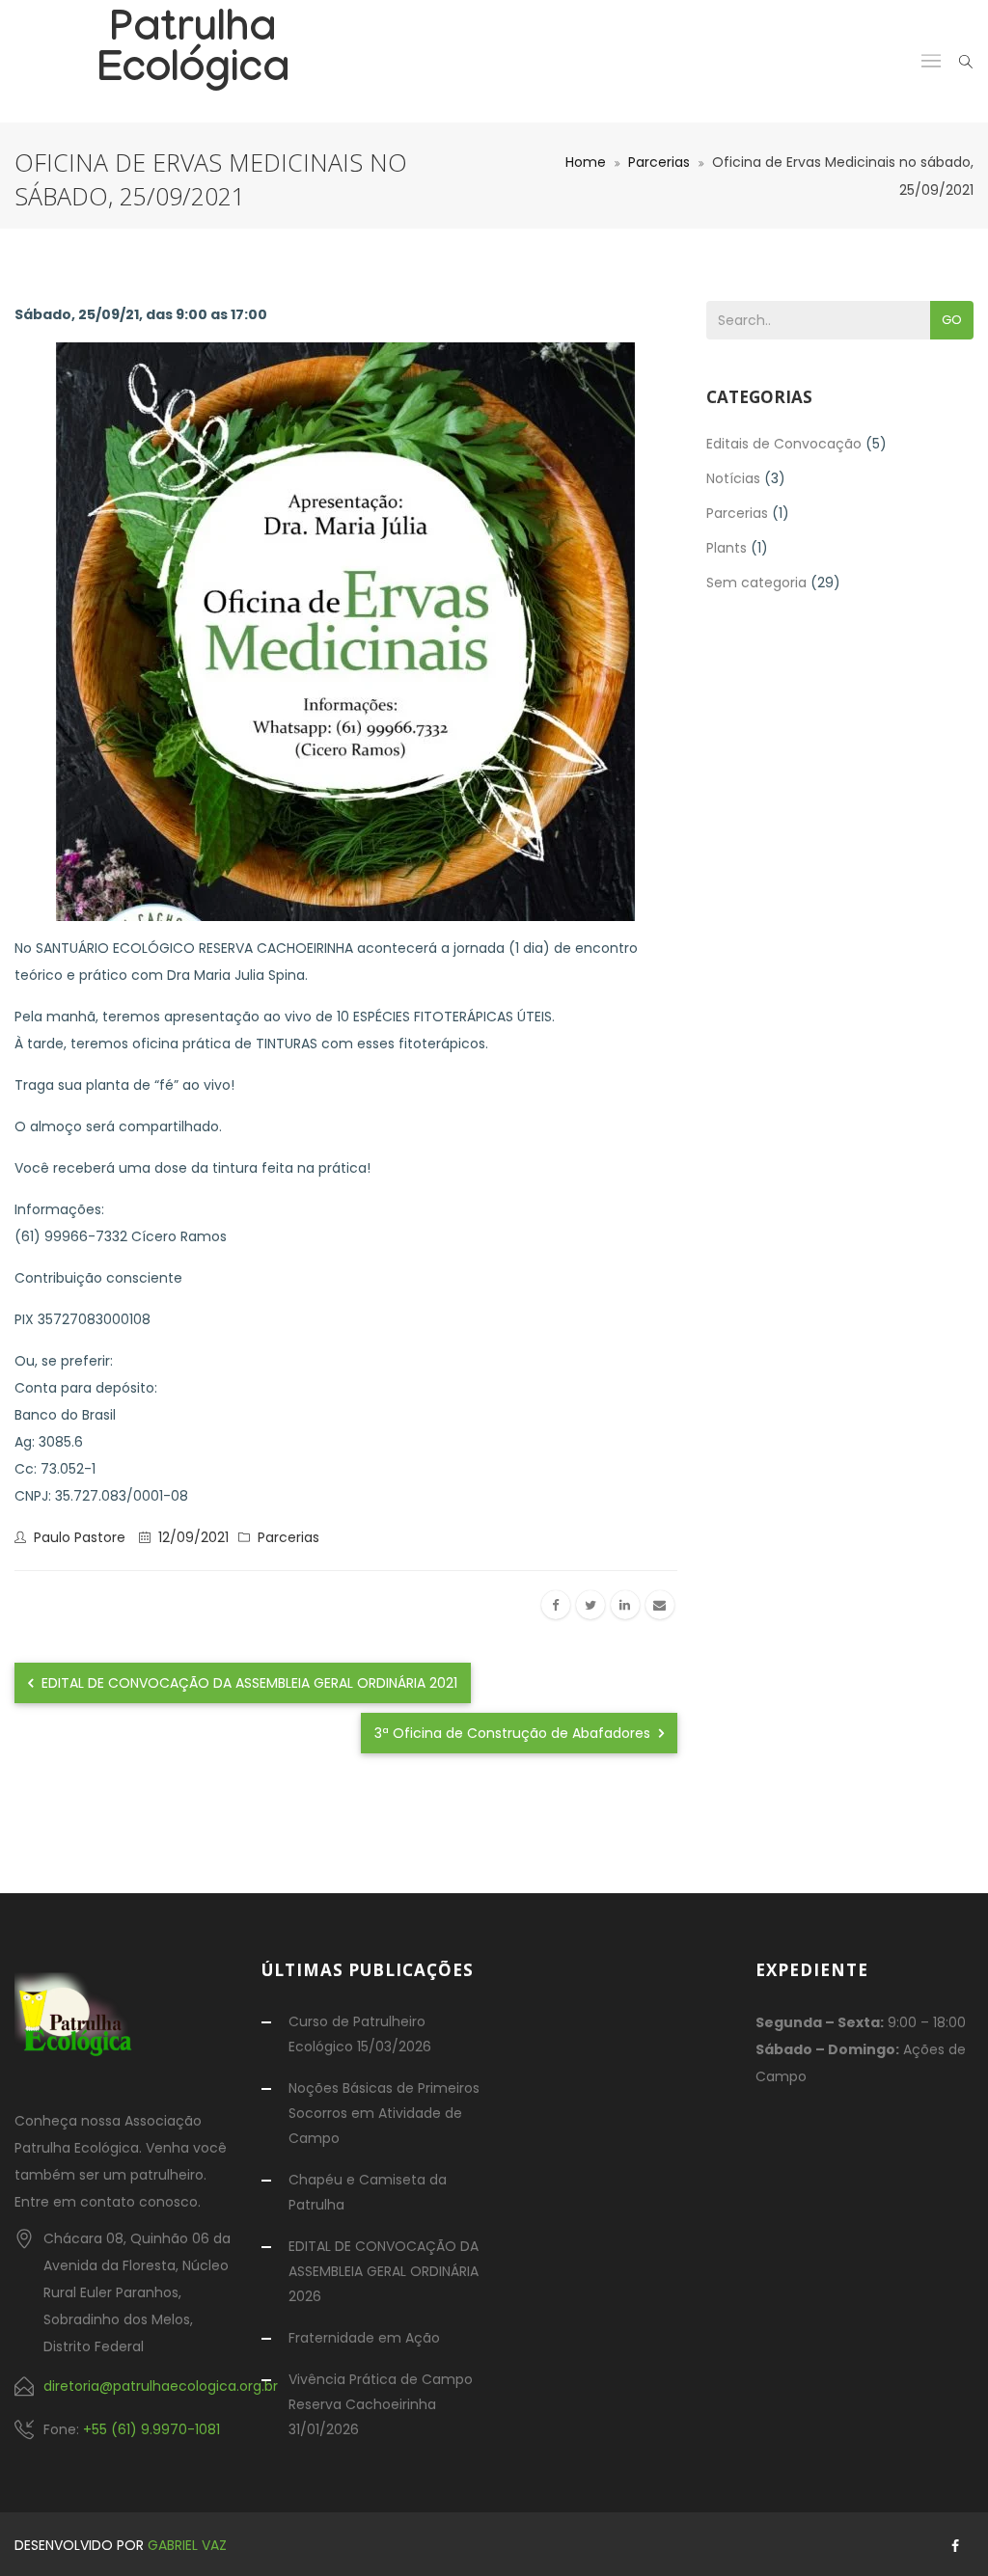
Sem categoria (756, 583)
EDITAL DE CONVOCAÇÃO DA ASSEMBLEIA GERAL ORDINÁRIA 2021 (247, 1683)
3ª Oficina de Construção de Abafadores (514, 1733)
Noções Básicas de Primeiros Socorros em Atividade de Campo (384, 2113)
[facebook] (556, 1605)
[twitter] (590, 1605)
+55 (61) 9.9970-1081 (151, 2429)
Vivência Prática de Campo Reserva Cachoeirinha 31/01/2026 (381, 2404)
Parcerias (659, 162)
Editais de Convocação (784, 444)
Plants (727, 548)
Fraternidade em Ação (364, 2338)
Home (586, 162)
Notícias (733, 478)
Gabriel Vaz (187, 2545)
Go (952, 320)
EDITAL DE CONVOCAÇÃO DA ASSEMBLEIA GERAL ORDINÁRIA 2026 (384, 2271)
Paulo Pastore (80, 1537)
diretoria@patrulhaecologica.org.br (161, 2386)
